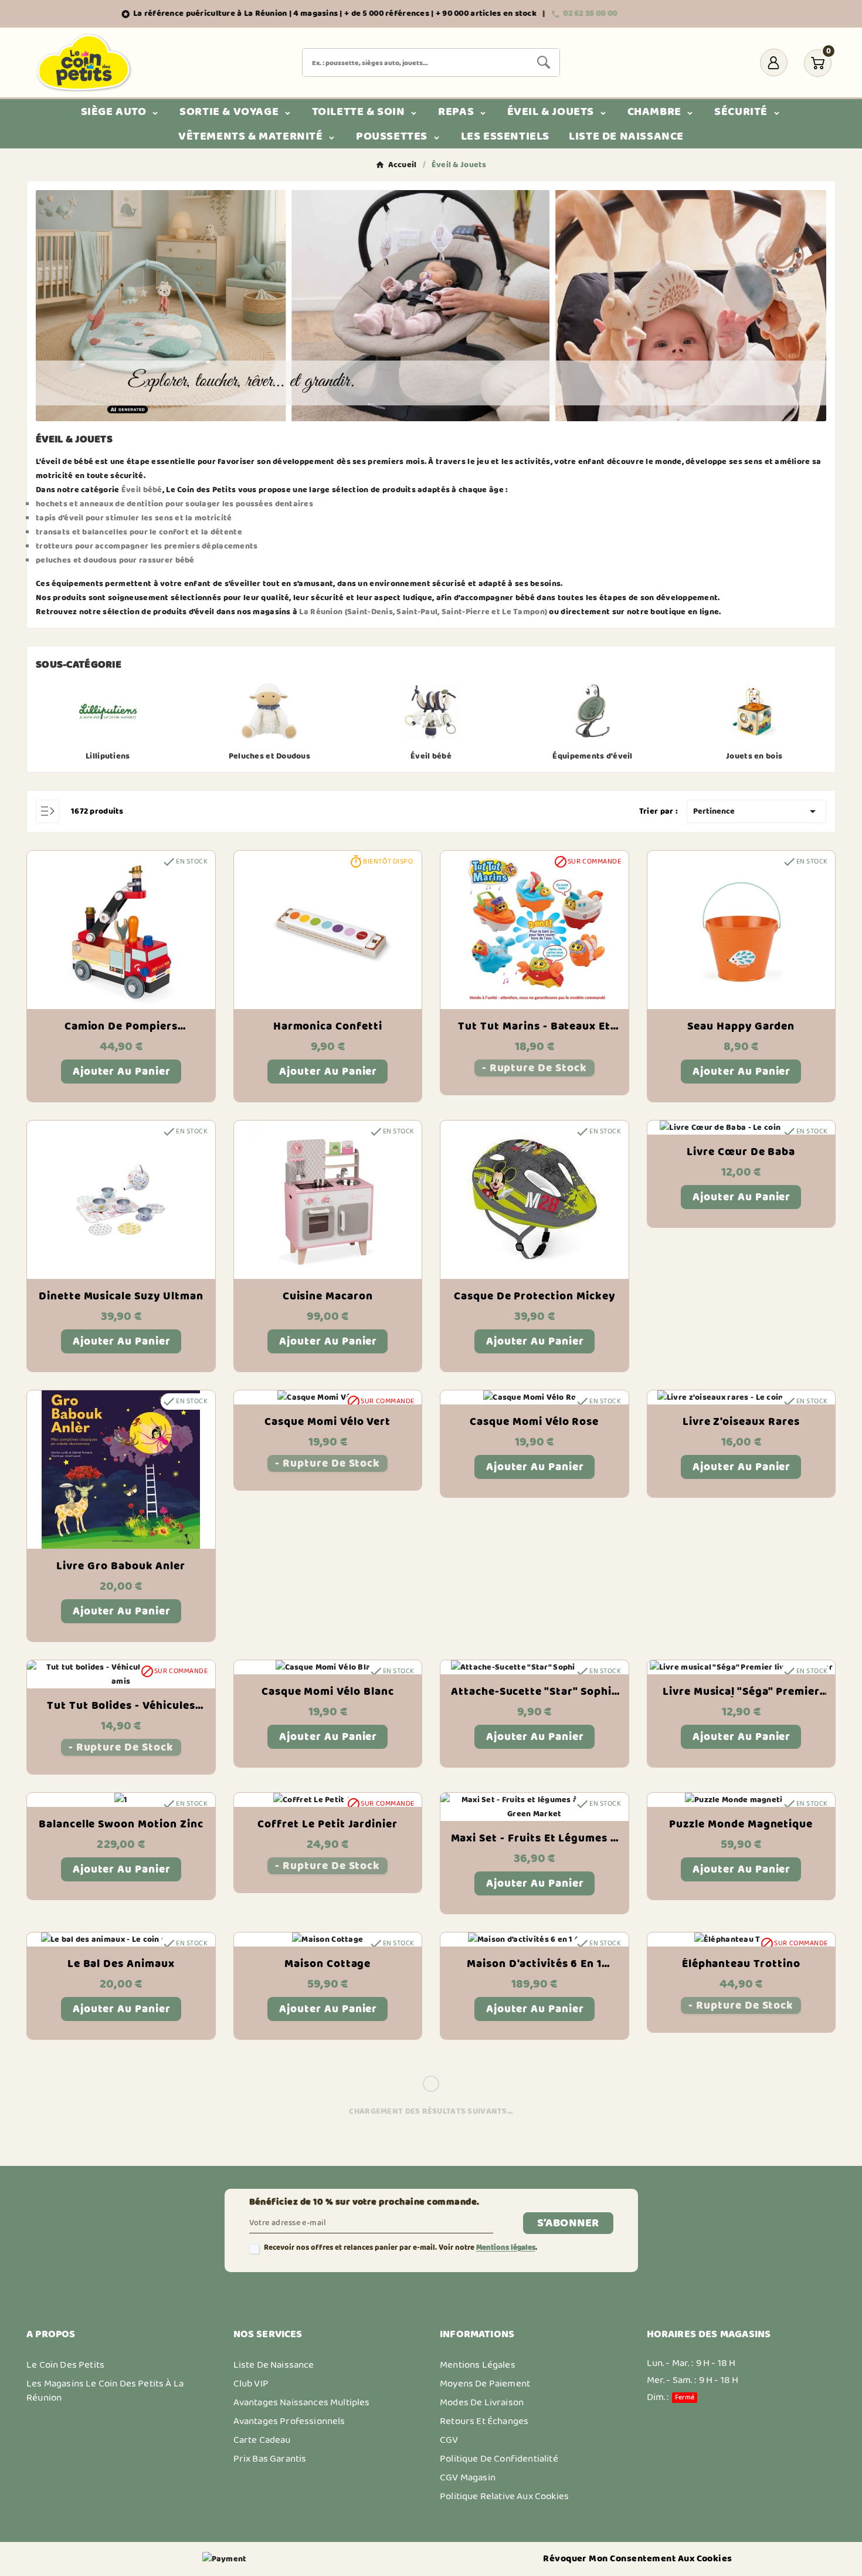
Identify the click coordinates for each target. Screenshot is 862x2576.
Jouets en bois (754, 756)
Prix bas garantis (270, 2459)
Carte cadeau (262, 2440)
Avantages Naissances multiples (302, 2402)
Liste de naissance (274, 2365)
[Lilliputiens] (108, 711)
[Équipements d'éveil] (593, 711)
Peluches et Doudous (269, 756)
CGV (449, 2440)
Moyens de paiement (485, 2384)
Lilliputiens (108, 756)
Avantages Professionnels (289, 2421)
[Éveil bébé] (431, 711)
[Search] (544, 62)
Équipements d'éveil (592, 756)
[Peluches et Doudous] (269, 711)
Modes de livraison (482, 2402)
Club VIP (251, 2384)
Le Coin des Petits (65, 2365)
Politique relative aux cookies (504, 2496)
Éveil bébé (431, 756)
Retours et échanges (484, 2421)
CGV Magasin (468, 2477)
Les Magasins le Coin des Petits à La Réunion (105, 2391)
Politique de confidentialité (499, 2459)
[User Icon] (774, 62)
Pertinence (756, 811)
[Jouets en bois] (754, 711)
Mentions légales (506, 2248)
